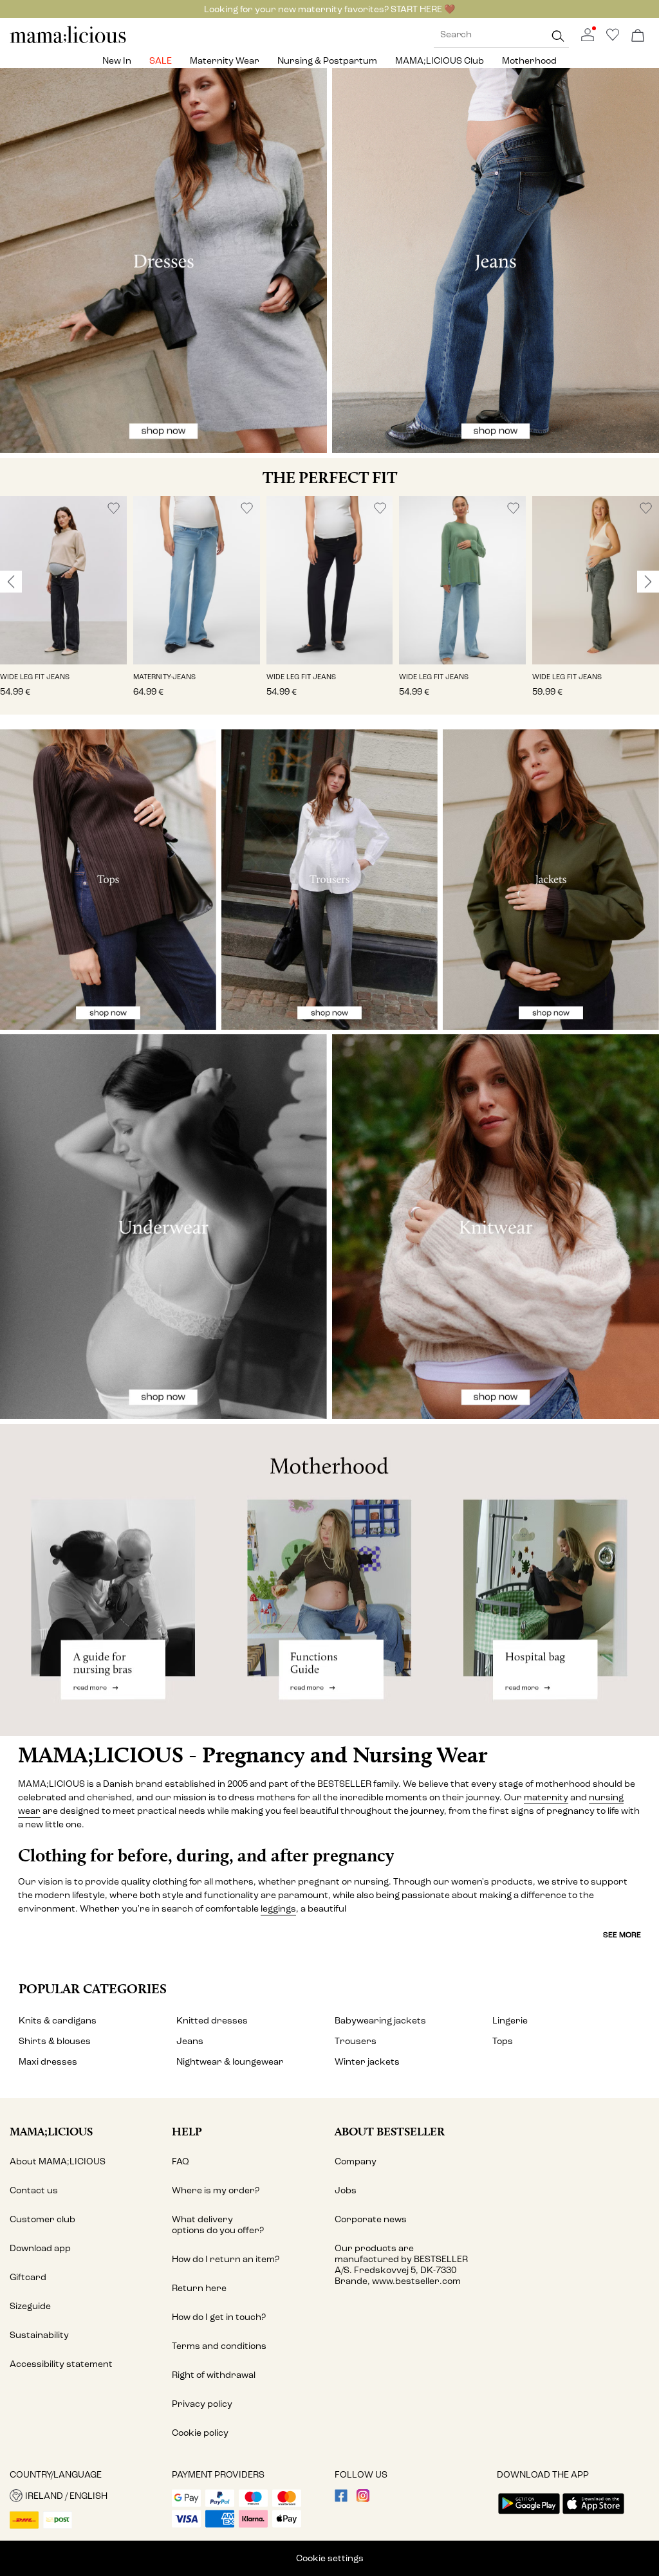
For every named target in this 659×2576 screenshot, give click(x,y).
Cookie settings (330, 2558)
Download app (40, 2248)
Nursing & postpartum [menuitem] (327, 61)
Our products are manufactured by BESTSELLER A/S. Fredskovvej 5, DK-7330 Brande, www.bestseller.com (401, 2265)
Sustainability (39, 2335)
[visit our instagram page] (363, 2499)
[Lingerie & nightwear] (163, 1227)
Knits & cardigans (58, 2021)
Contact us (34, 2190)
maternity (546, 1797)
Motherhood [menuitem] (529, 61)
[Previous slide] (11, 581)
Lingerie (510, 2021)
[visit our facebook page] (341, 2499)
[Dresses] (163, 260)
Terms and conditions (219, 2346)
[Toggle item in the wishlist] (114, 508)
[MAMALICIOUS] (68, 41)
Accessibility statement (61, 2364)
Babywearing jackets (380, 2021)
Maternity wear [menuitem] (225, 61)
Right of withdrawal (214, 2375)
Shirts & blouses (55, 2041)
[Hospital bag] (549, 1580)
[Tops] (108, 880)
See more (622, 1935)
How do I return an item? (226, 2259)
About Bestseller (390, 2131)
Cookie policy (200, 2433)
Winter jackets (367, 2062)
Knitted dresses (212, 2021)
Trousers (356, 2041)
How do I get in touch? (219, 2317)
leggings (278, 1909)
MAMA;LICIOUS (51, 2131)
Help (187, 2131)
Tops (503, 2041)
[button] (63, 580)
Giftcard (28, 2277)
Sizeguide (30, 2306)
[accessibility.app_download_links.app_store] (593, 2515)
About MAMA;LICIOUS (58, 2161)
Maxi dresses (48, 2062)
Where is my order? (216, 2190)
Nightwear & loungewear (230, 2062)
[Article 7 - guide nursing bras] (110, 1580)
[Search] (558, 36)
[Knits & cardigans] (496, 1227)
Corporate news (371, 2219)
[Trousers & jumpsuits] (329, 880)
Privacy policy (202, 2404)
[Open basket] (638, 36)
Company (356, 2161)
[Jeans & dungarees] (496, 260)
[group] (63, 606)
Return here (199, 2288)
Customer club (42, 2219)
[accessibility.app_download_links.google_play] (529, 2515)
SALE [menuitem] (161, 61)
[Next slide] (648, 581)
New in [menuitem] (117, 61)
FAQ (181, 2161)
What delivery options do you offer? (218, 2225)
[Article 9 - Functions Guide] (329, 1580)
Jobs (346, 2190)
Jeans (190, 2041)
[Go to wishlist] (613, 38)
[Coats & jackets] (551, 880)
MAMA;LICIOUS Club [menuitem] (440, 61)
